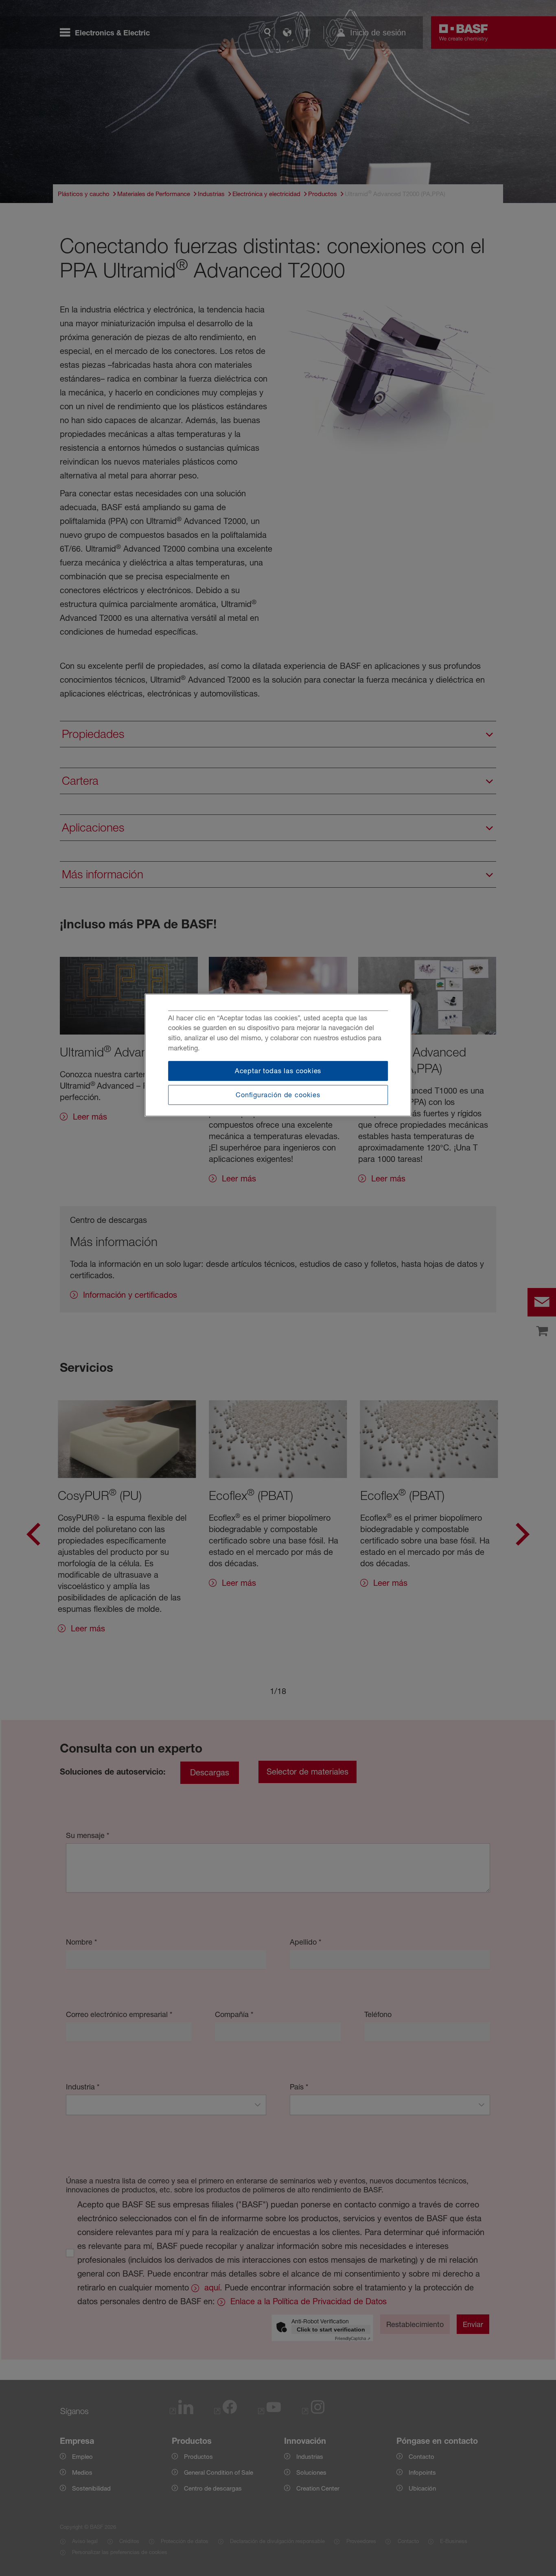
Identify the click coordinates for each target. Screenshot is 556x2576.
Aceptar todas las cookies (278, 1071)
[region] (278, 1055)
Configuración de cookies (278, 1095)
